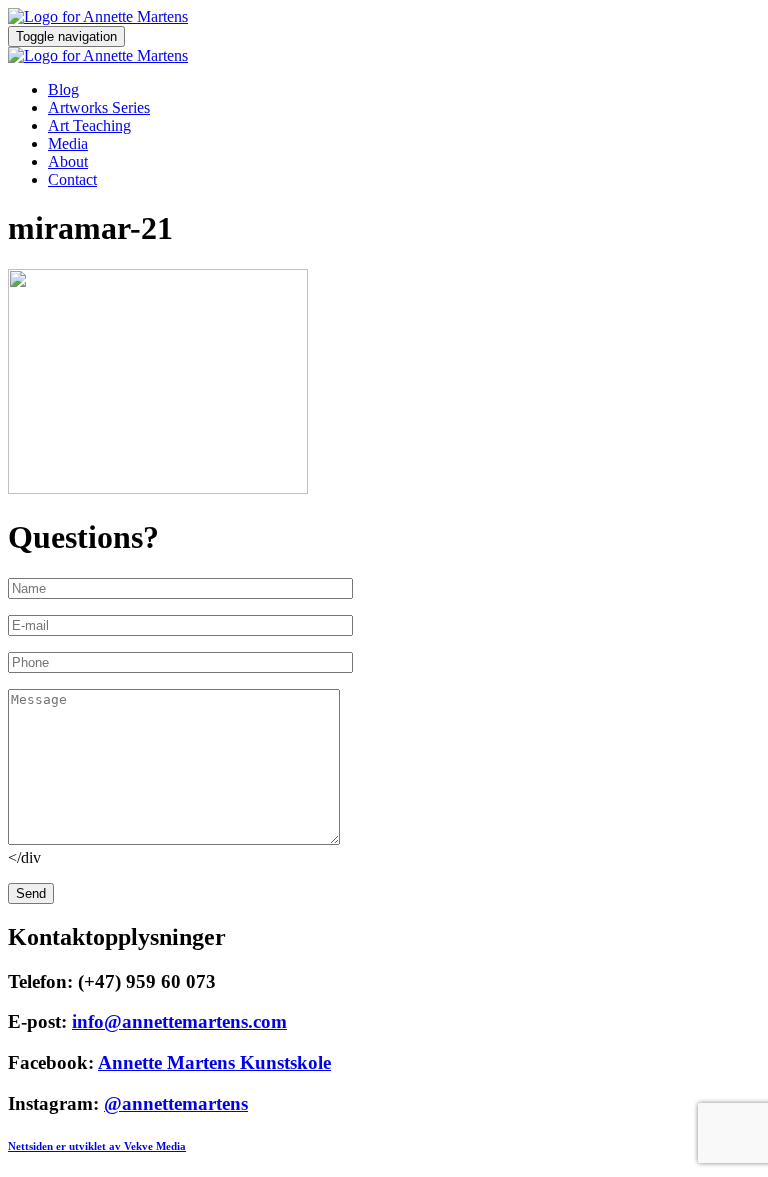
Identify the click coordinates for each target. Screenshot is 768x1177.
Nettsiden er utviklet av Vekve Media (97, 1146)
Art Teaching (89, 125)
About (68, 161)
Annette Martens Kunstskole (214, 1062)
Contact (72, 179)
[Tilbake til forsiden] (98, 16)
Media (68, 143)
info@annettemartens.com (179, 1021)
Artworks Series (99, 107)
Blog (63, 89)
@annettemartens (176, 1103)
